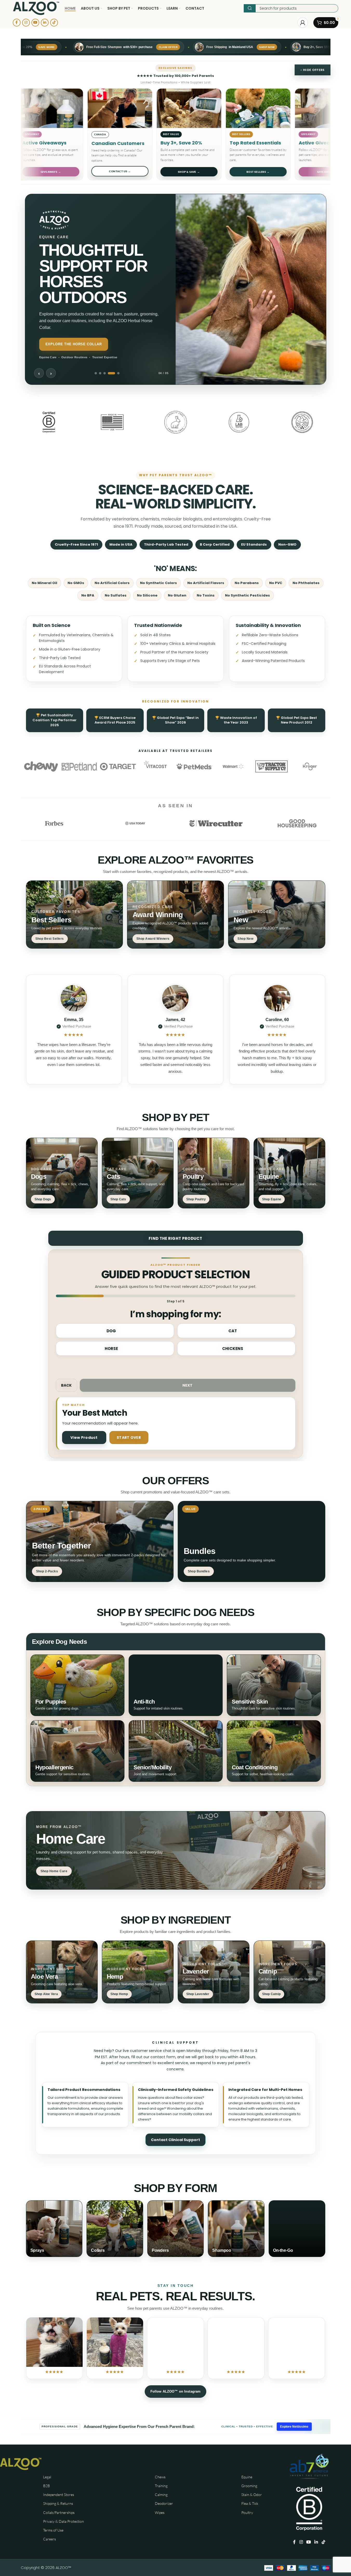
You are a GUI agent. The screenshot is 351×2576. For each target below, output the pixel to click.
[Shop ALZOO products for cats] (138, 1173)
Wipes (160, 2512)
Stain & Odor (252, 2495)
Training (161, 2486)
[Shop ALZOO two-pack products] (100, 1541)
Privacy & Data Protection (64, 2521)
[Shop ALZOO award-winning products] (175, 915)
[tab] (96, 373)
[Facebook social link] (17, 23)
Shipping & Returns (58, 2503)
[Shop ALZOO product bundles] (251, 1541)
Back (67, 1385)
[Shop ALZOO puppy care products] (77, 1685)
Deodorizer (164, 2503)
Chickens (233, 1349)
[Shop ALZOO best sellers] (74, 915)
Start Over (129, 1438)
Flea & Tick (250, 2503)
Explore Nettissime (294, 2427)
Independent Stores (59, 2495)
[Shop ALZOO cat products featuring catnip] (289, 1972)
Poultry (247, 2512)
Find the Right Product (175, 1238)
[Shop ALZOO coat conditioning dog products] (274, 1751)
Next (188, 1385)
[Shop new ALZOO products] (277, 915)
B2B (47, 2486)
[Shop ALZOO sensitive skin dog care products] (274, 1685)
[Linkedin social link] (45, 23)
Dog (111, 1331)
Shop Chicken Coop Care (71, 344)
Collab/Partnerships (59, 2512)
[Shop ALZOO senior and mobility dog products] (176, 1751)
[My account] (303, 23)
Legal (47, 2477)
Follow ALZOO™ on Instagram (175, 2391)
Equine (247, 2477)
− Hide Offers (312, 70)
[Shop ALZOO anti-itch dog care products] (176, 1685)
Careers (49, 2539)
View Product (84, 1438)
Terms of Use (53, 2530)
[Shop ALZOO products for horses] (289, 1173)
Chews (160, 2477)
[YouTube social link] (35, 23)
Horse (111, 1349)
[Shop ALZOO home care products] (176, 1850)
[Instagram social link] (26, 23)
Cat (233, 1331)
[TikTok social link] (54, 23)
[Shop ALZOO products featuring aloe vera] (62, 1972)
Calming (161, 2495)
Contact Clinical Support (175, 2140)
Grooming (249, 2486)
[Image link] (21, 2463)
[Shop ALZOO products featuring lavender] (214, 1972)
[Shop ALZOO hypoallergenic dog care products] (77, 1751)
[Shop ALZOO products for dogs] (62, 1173)
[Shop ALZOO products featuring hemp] (138, 1972)
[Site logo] (36, 8)
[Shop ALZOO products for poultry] (214, 1173)
